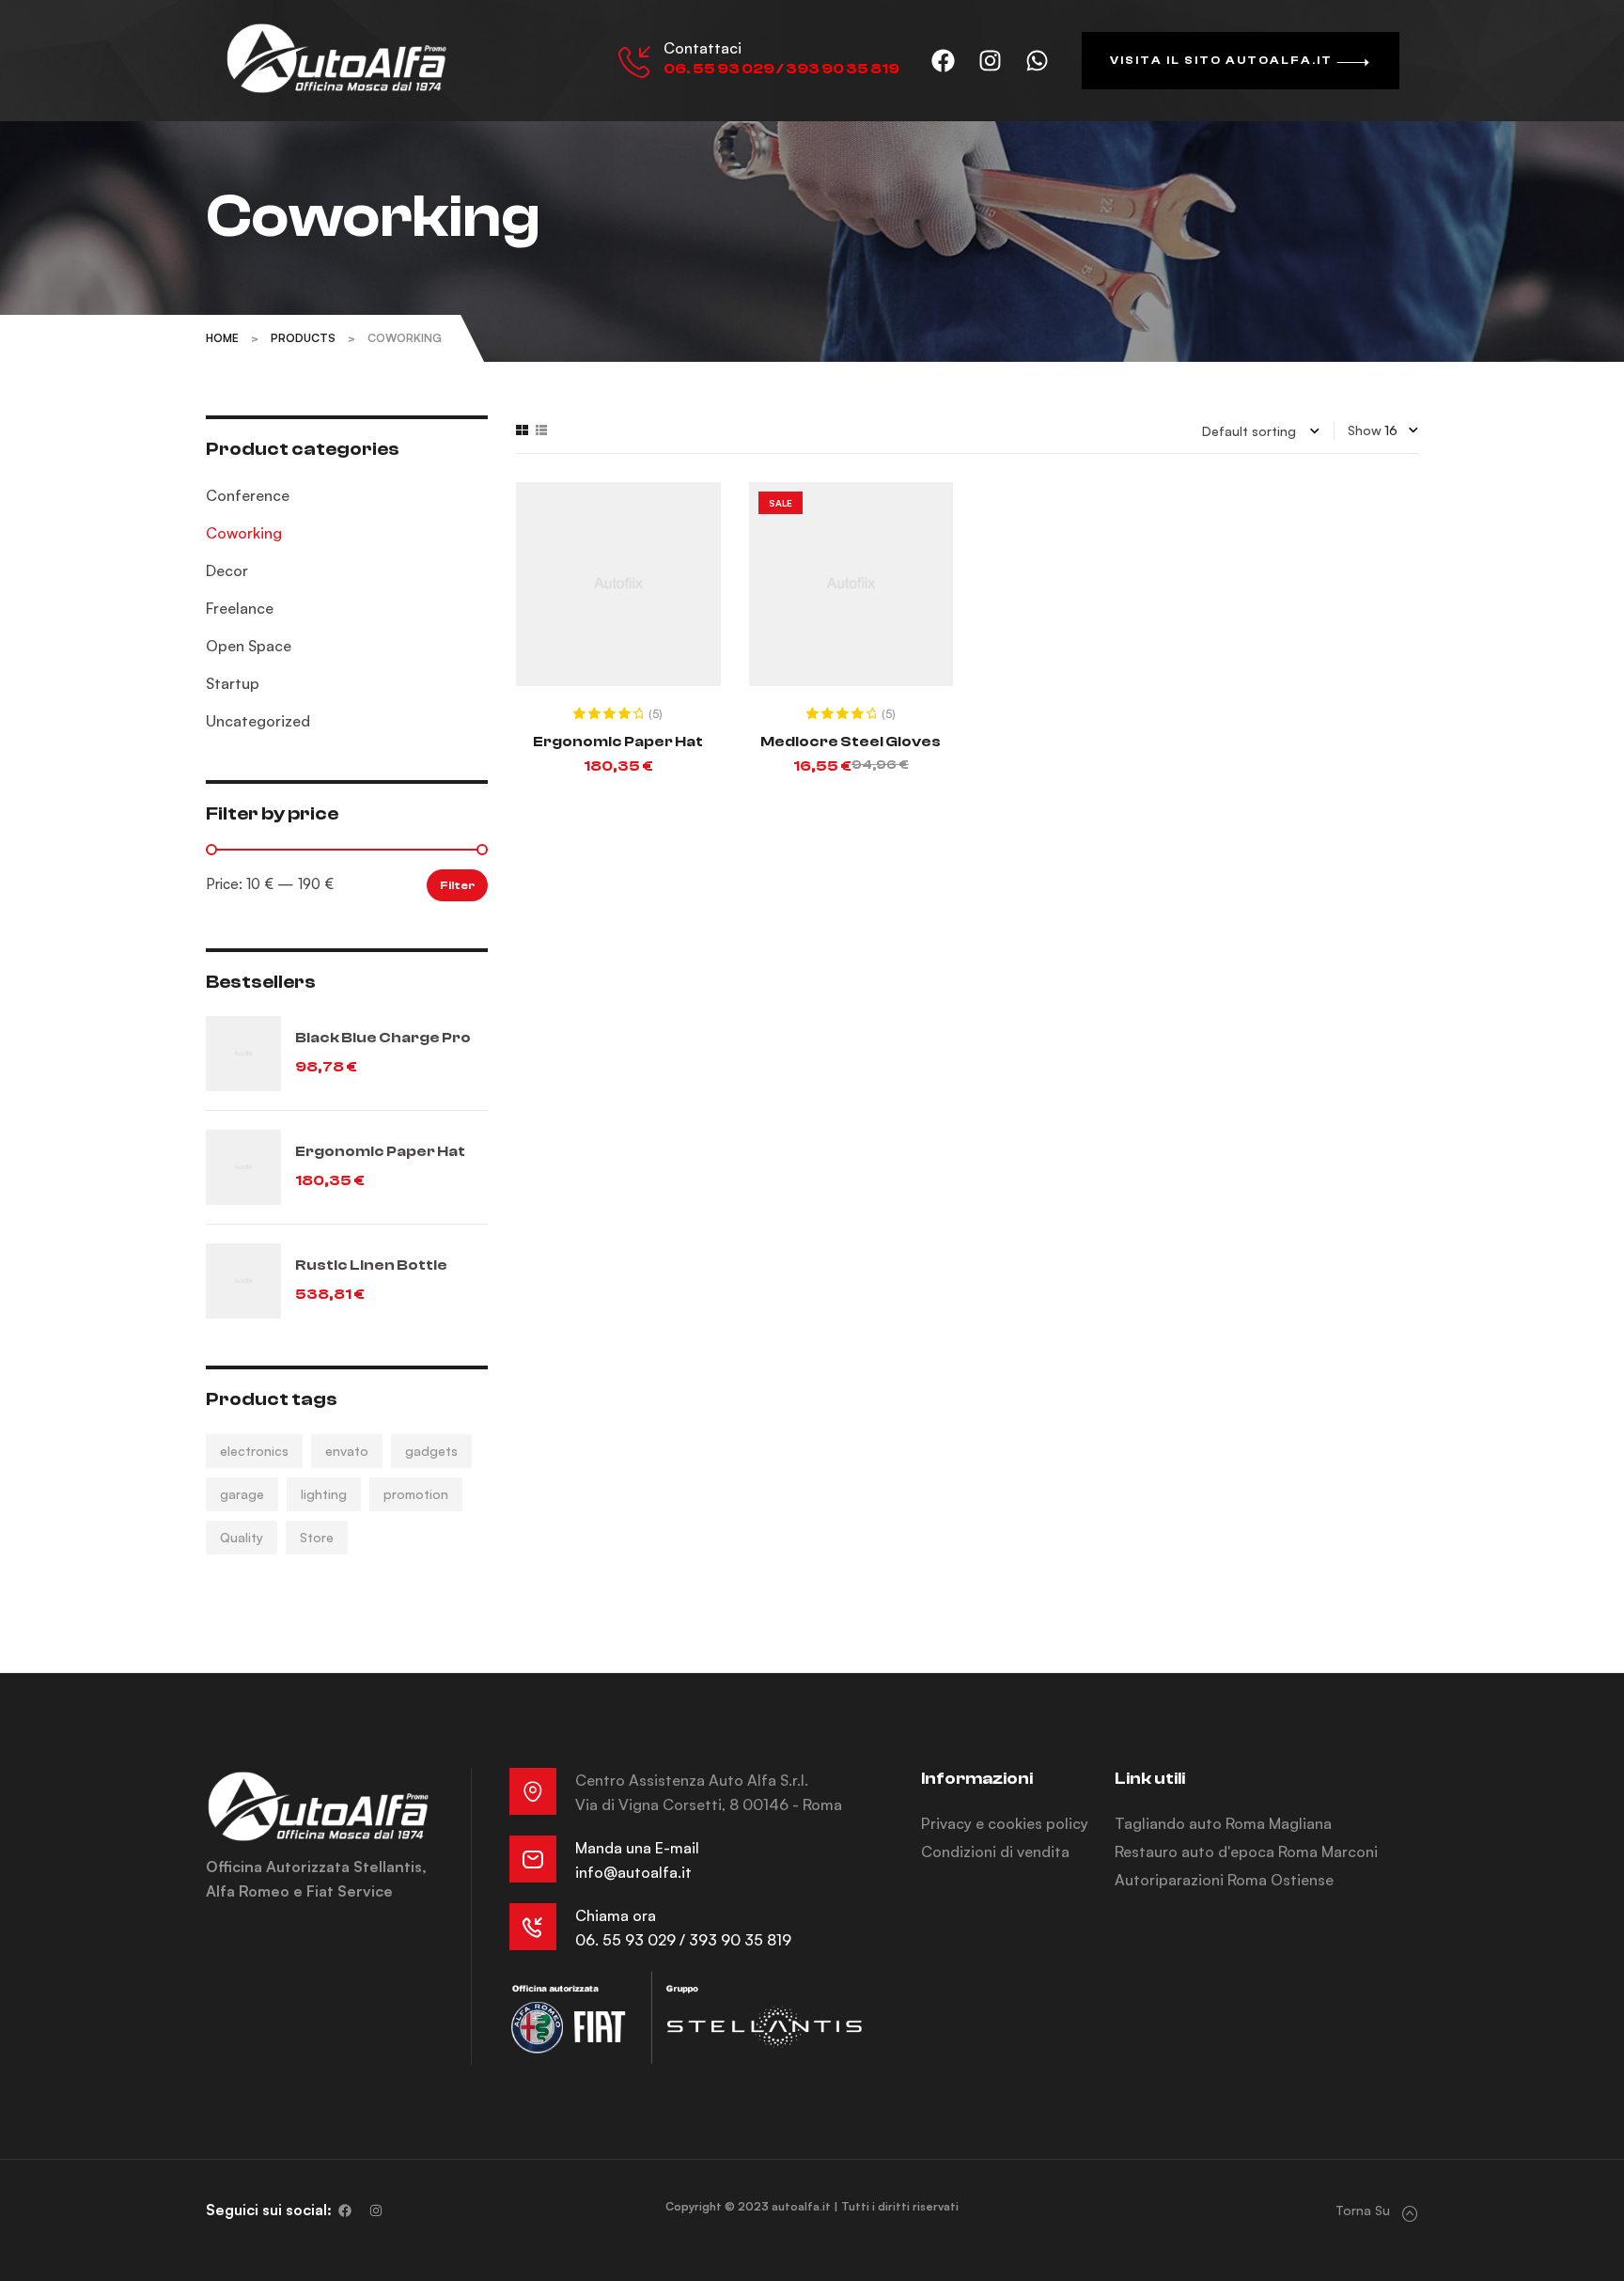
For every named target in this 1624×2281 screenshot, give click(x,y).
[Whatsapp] (1038, 61)
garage (242, 1494)
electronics (254, 1451)
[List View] (541, 430)
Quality (242, 1537)
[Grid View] (522, 430)
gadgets (431, 1451)
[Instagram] (991, 61)
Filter (457, 885)
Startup (233, 683)
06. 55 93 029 (719, 69)
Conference (248, 495)
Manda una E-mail (637, 1848)
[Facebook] (944, 61)
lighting (324, 1494)
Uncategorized (258, 721)
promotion (416, 1494)
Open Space (249, 646)
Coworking (244, 533)
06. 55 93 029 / (632, 1940)
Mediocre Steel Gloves (851, 742)
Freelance (240, 608)
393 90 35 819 (843, 69)
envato (347, 1451)
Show (1365, 430)
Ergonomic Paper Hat (618, 742)
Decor (227, 570)
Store (317, 1537)
